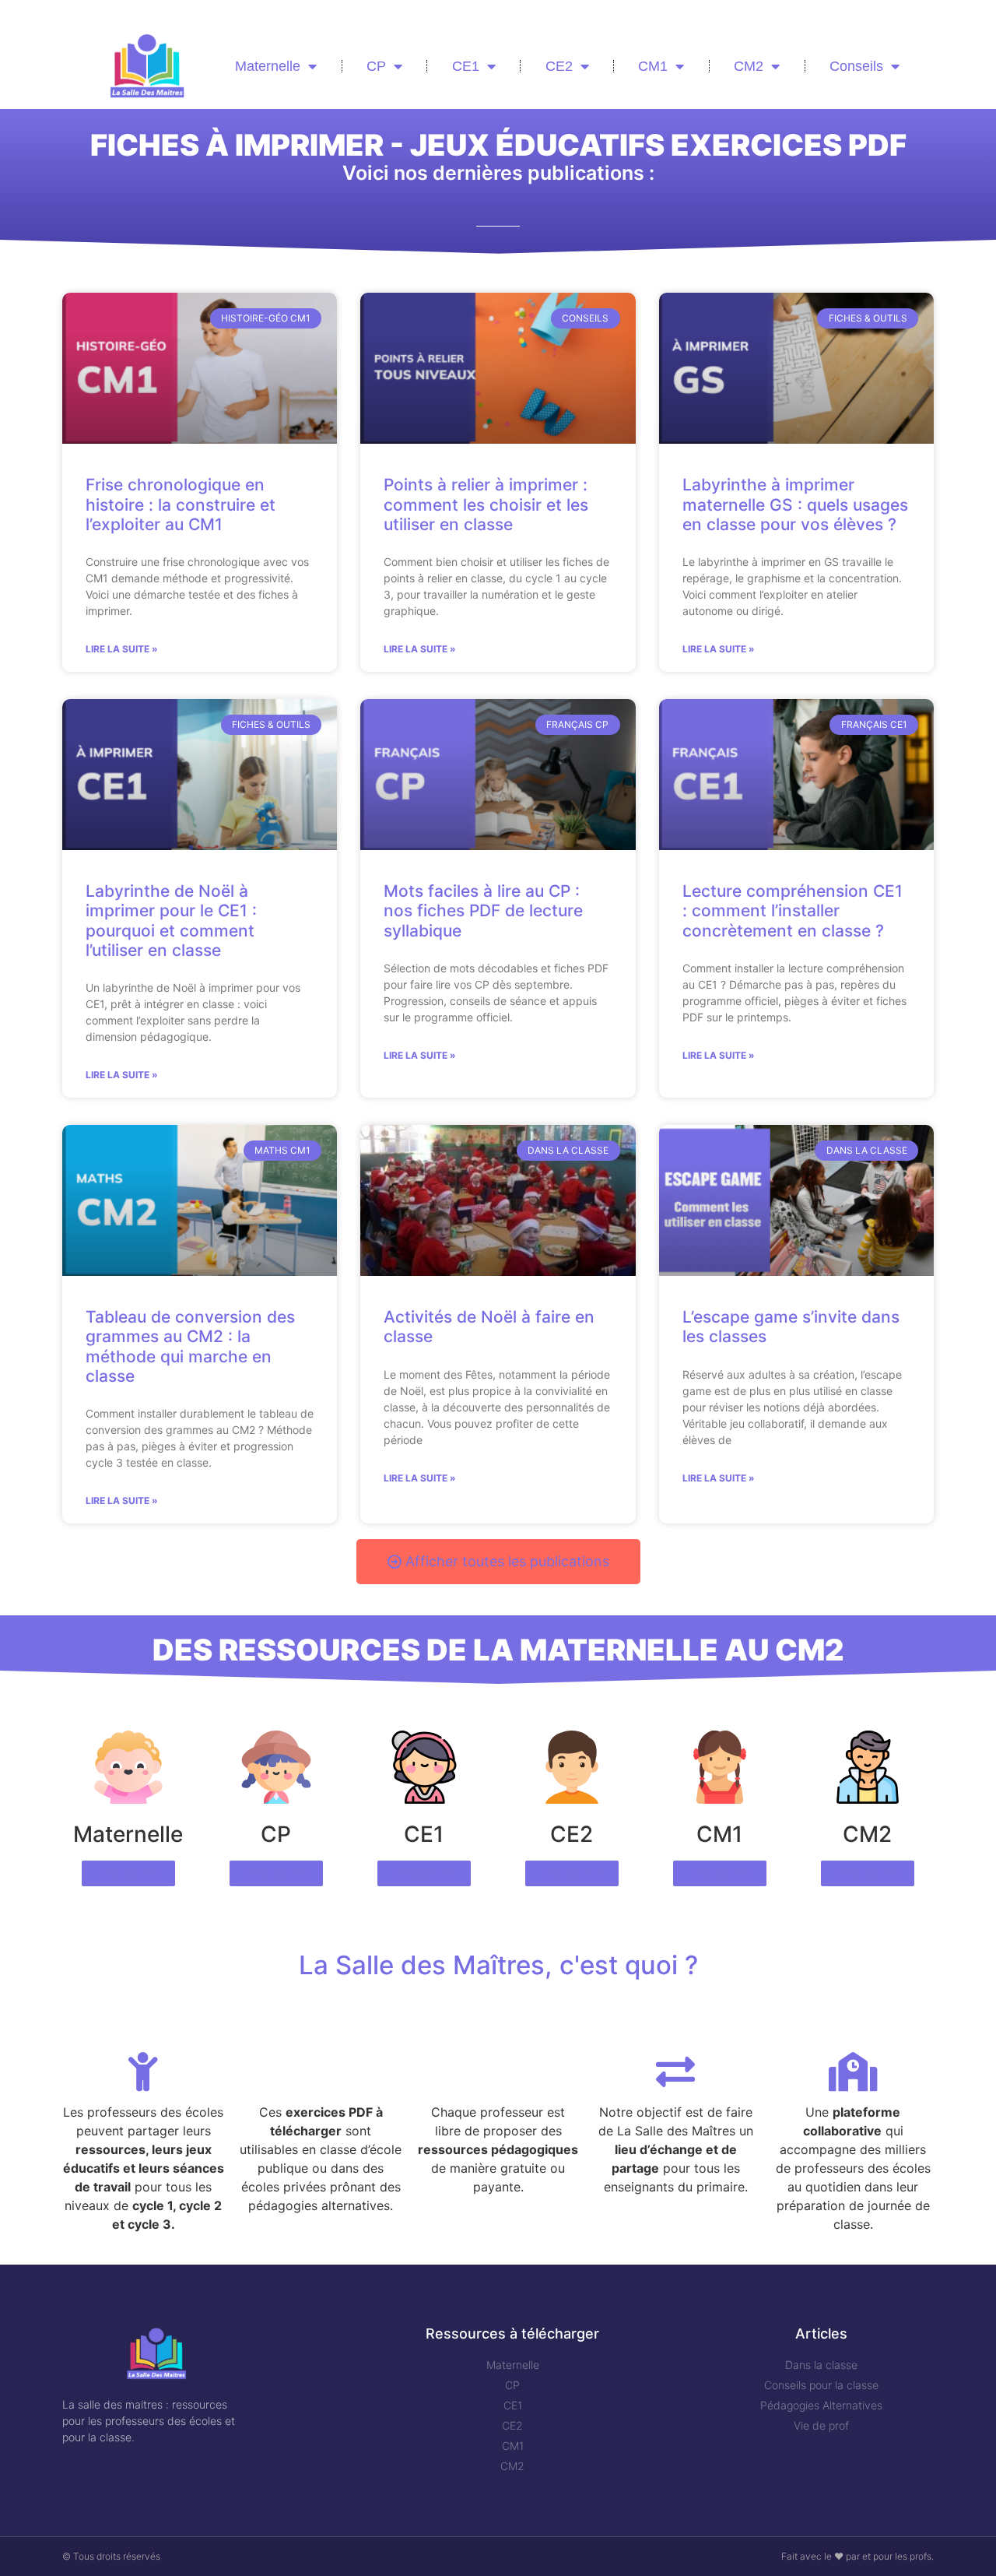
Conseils (856, 66)
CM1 (653, 66)
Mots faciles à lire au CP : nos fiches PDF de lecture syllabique (483, 910)
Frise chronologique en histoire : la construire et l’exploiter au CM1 (181, 504)
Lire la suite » (122, 649)
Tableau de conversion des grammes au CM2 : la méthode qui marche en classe (190, 1346)
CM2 (749, 66)
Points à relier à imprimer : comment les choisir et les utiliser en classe (486, 504)
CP (376, 66)
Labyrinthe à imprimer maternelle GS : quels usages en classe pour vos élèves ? (795, 504)
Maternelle (268, 66)
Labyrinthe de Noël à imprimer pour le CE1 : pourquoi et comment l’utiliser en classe (171, 921)
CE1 (466, 66)
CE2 (559, 66)
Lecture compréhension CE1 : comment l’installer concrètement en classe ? (793, 910)
